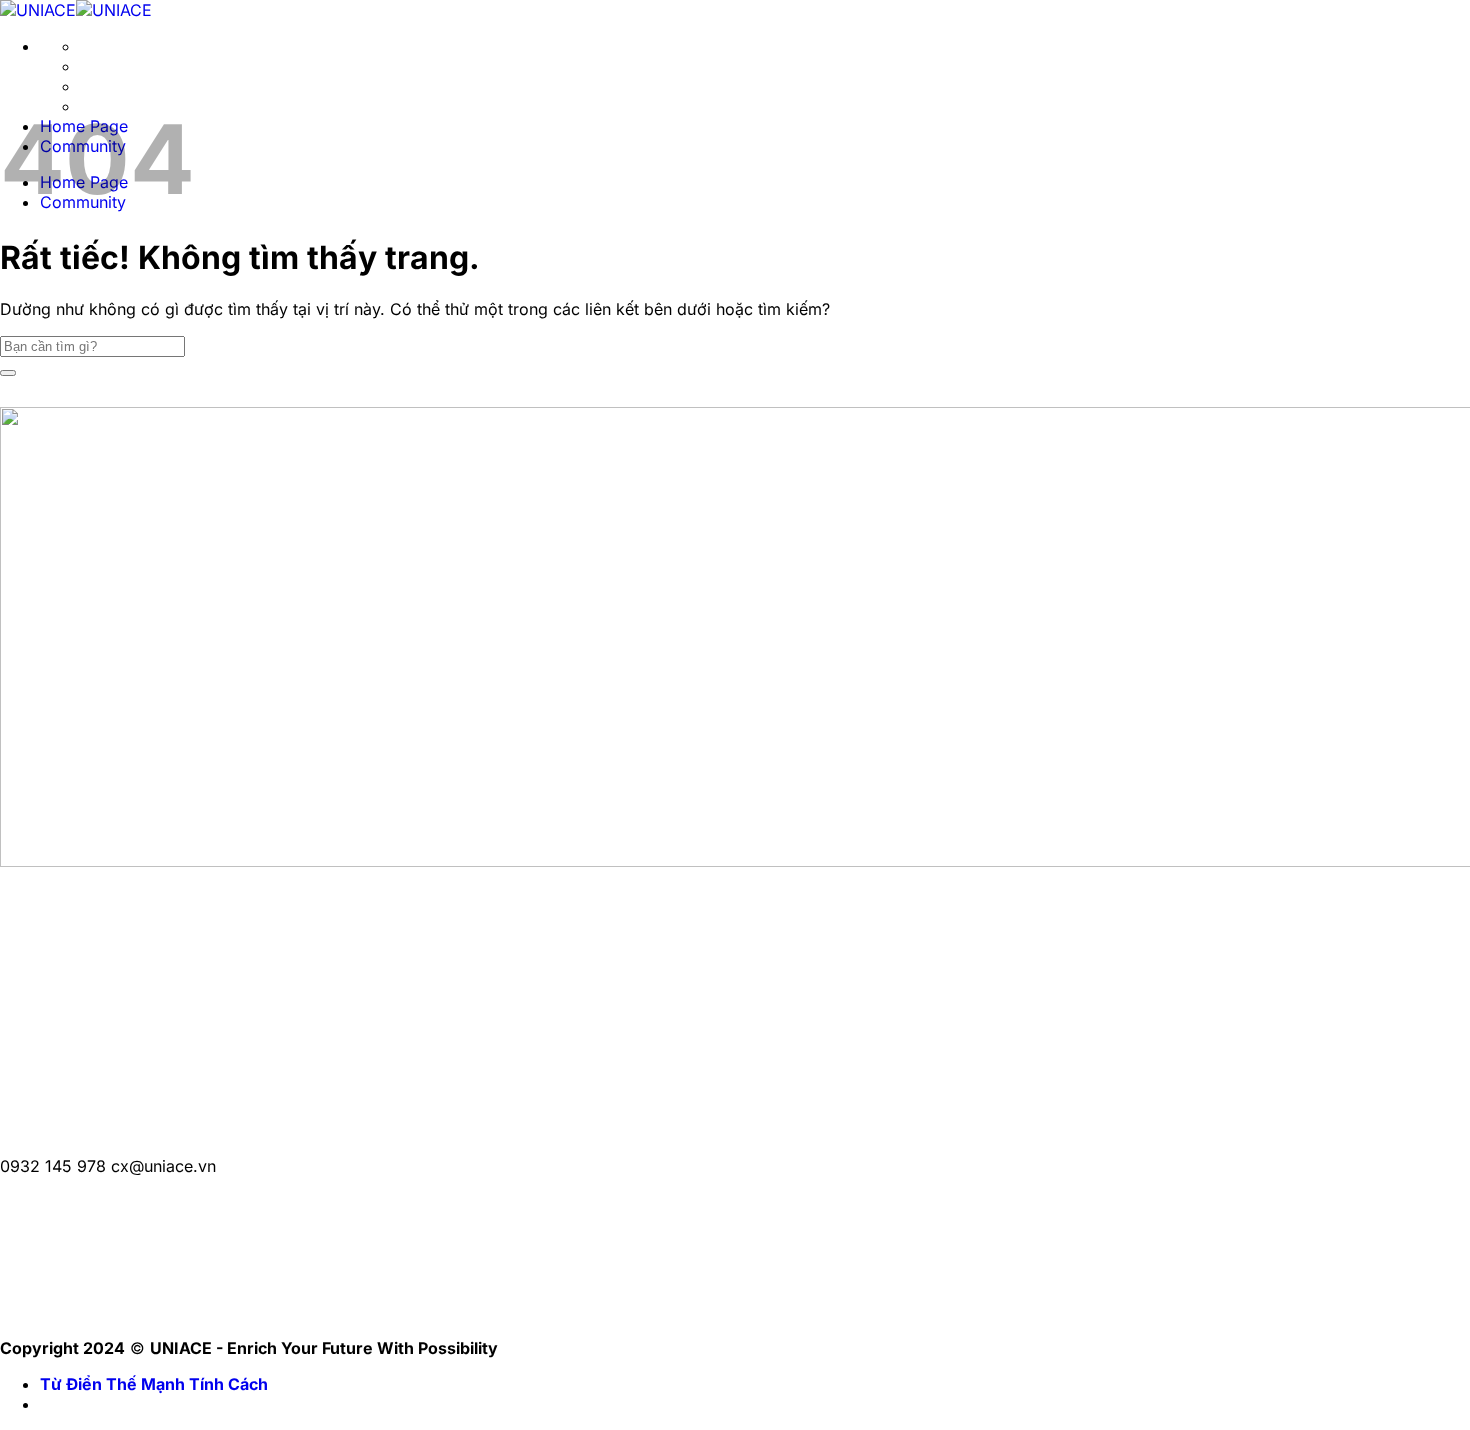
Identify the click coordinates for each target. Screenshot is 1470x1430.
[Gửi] (8, 373)
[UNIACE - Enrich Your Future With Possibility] (76, 10)
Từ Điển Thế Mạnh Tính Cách (154, 1384)
